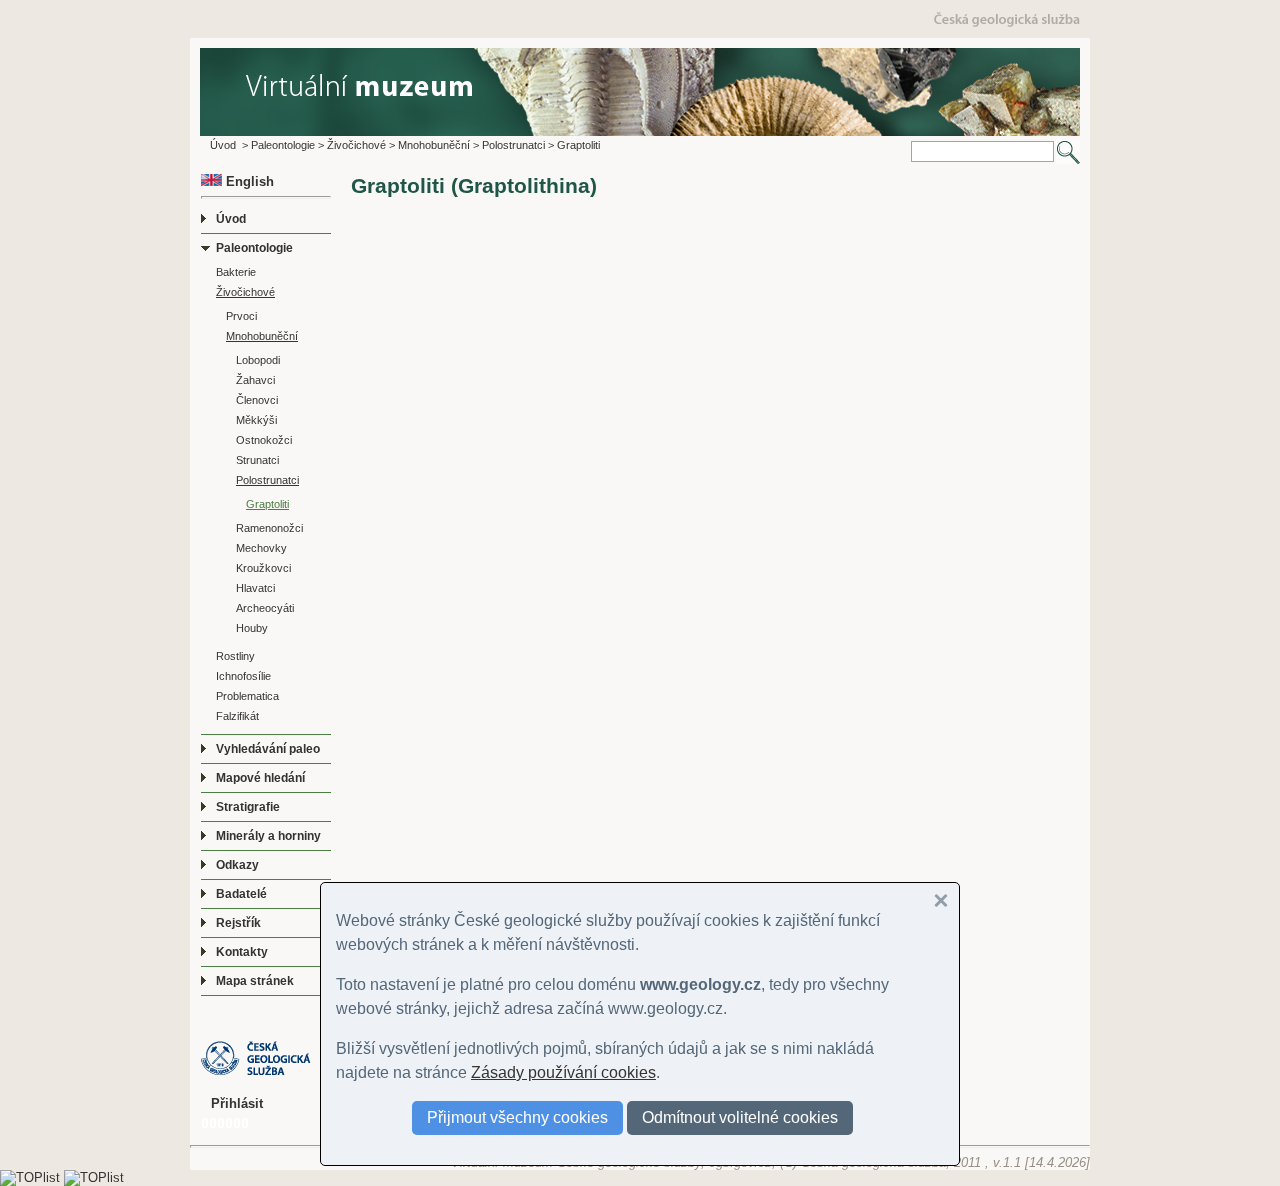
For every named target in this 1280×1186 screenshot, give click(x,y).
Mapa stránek (255, 981)
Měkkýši (256, 420)
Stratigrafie (248, 807)
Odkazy (237, 865)
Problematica (247, 696)
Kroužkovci (263, 568)
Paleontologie (283, 145)
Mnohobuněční (434, 145)
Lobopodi (258, 360)
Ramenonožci (269, 528)
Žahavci (255, 380)
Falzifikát (237, 716)
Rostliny (235, 656)
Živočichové (356, 145)
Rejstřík (238, 923)
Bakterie (236, 272)
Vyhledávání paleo (268, 749)
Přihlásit (237, 1103)
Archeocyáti (265, 608)
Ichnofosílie (243, 676)
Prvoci (241, 316)
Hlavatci (255, 588)
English (248, 181)
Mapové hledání (260, 778)
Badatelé (241, 894)
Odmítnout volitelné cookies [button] (740, 1117)
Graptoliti (578, 145)
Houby (252, 628)
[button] (941, 901)
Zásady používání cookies (563, 1072)
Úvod (223, 145)
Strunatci (257, 460)
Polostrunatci (513, 145)
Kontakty (242, 952)
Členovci (257, 400)
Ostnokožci (264, 440)
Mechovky (261, 548)
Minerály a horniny (268, 836)
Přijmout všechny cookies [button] (517, 1117)
